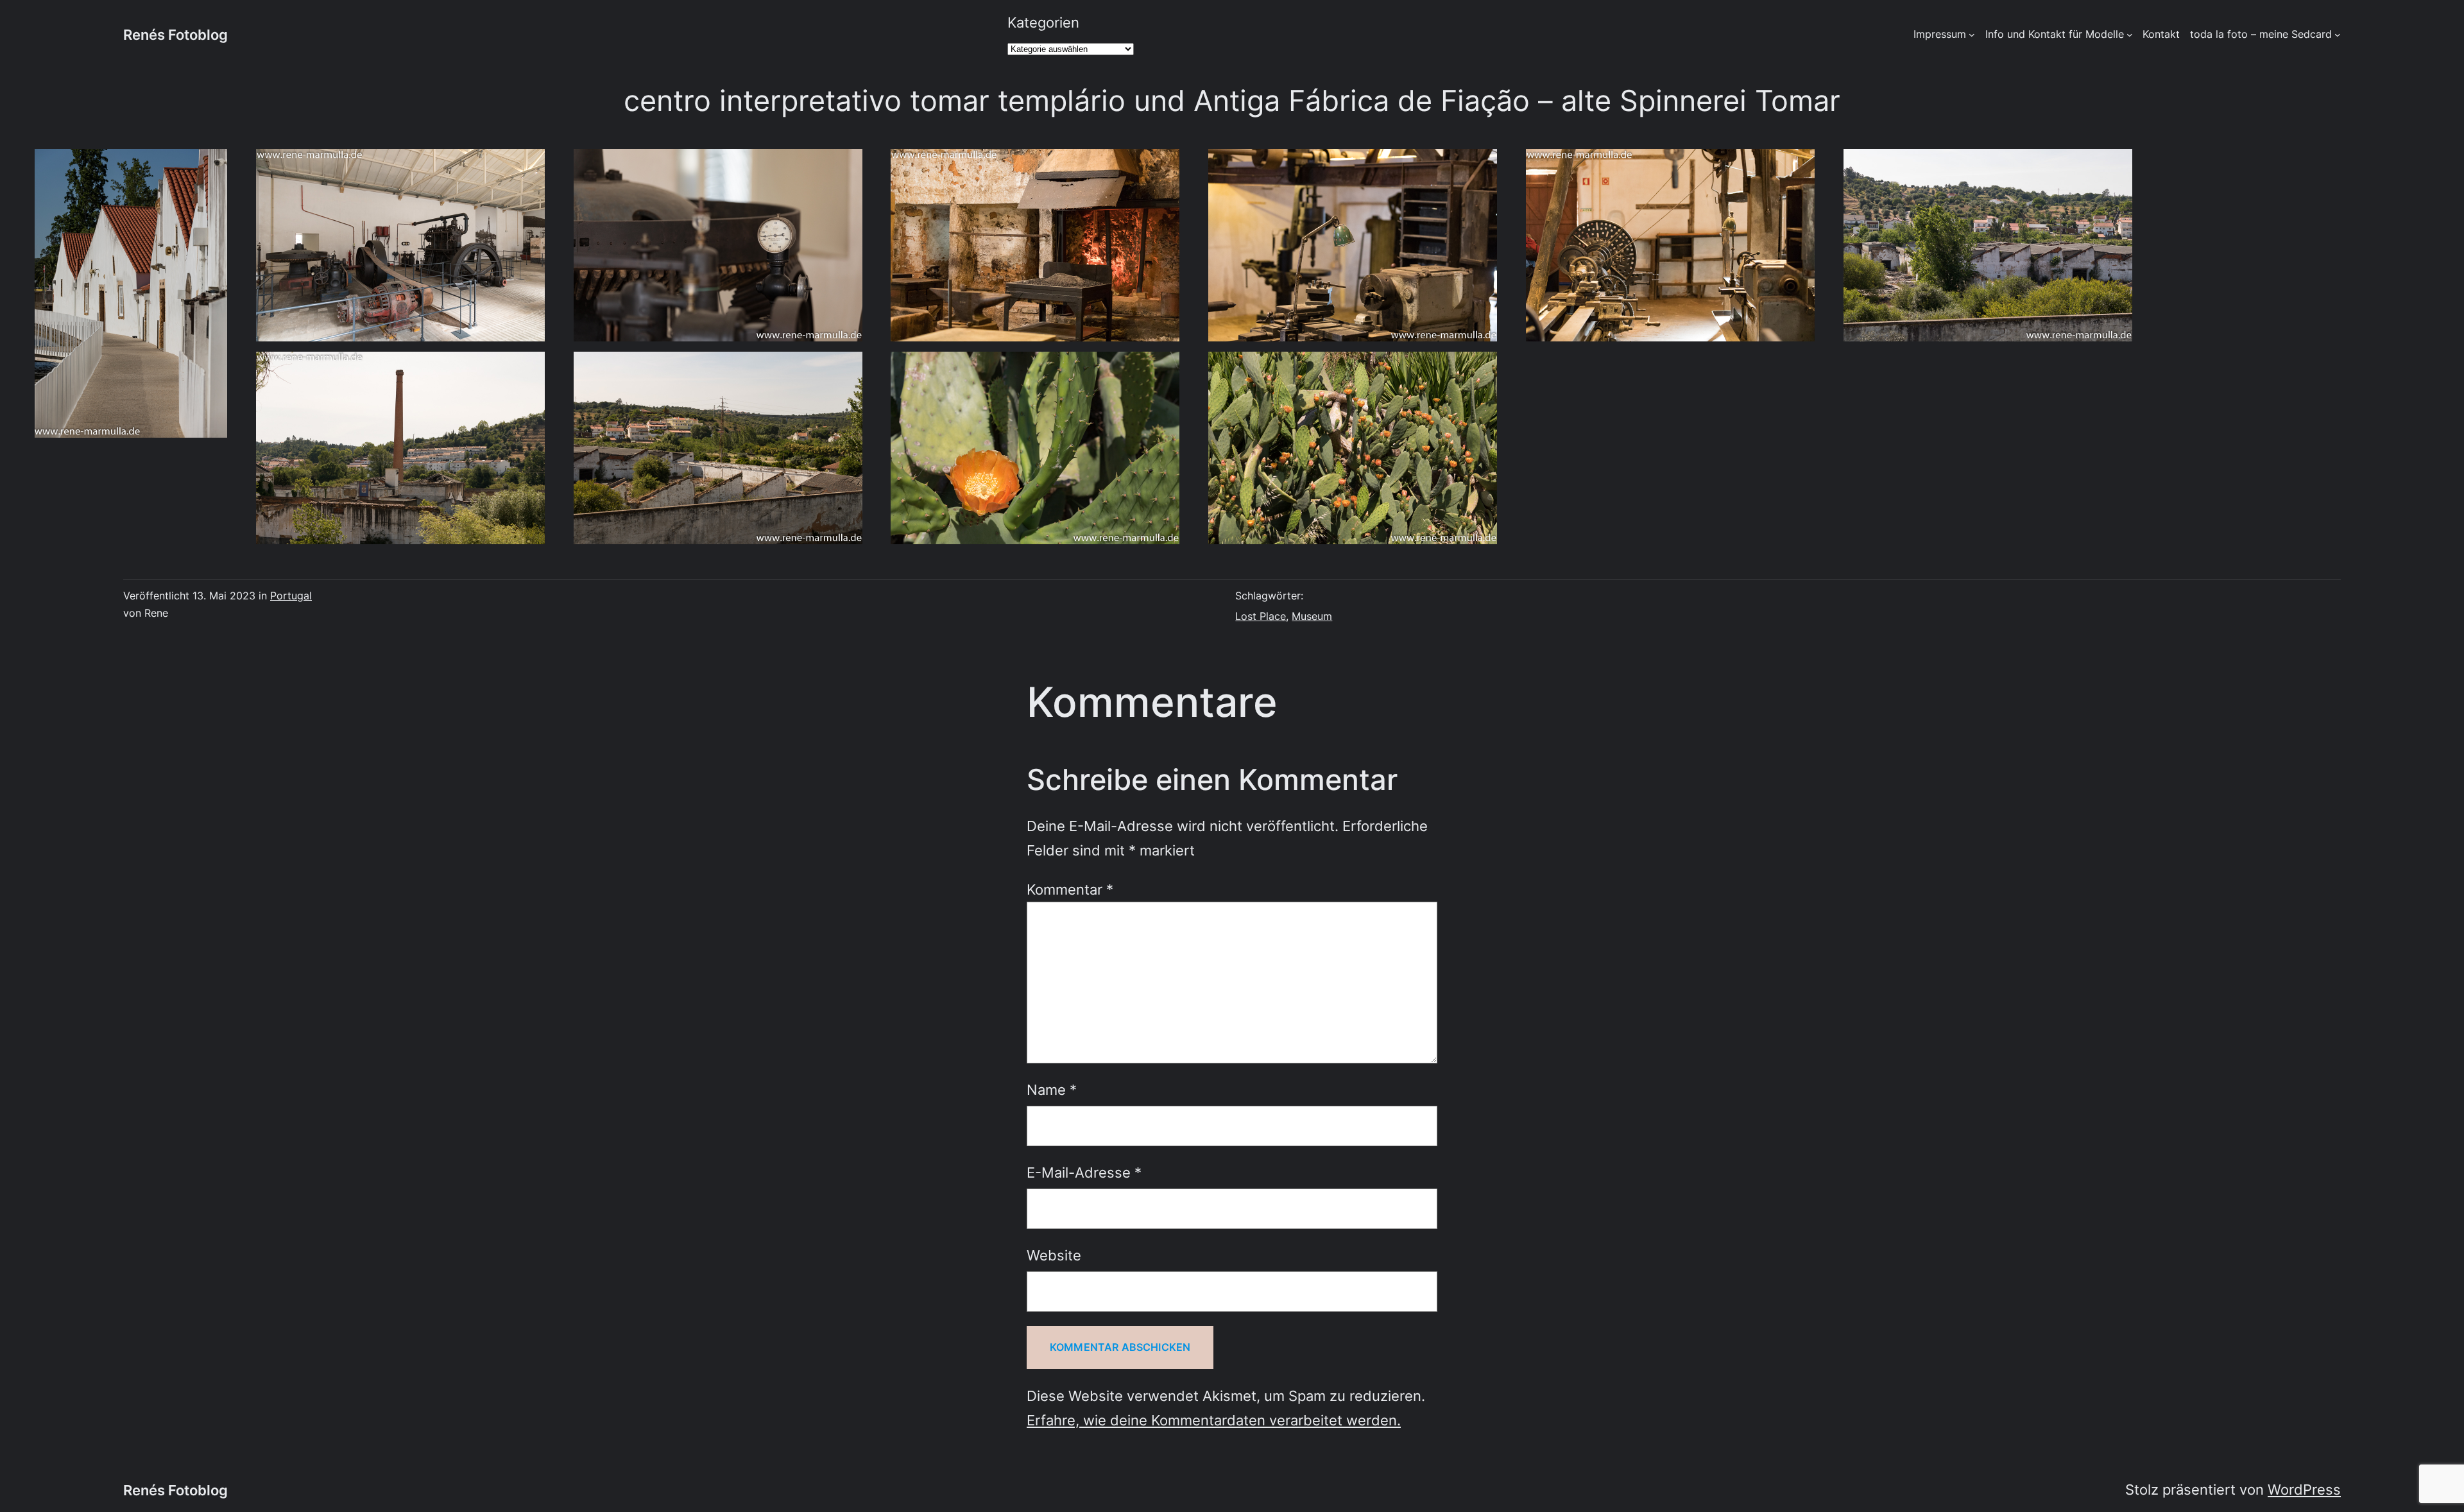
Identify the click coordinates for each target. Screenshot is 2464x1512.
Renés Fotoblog (175, 34)
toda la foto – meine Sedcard (2261, 34)
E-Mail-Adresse (1084, 1172)
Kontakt (2161, 34)
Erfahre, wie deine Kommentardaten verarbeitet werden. (1214, 1420)
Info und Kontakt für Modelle (2055, 34)
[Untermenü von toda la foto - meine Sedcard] (2338, 35)
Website (1054, 1255)
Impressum (1940, 34)
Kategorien (1043, 22)
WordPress (2304, 1489)
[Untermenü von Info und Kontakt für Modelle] (2130, 35)
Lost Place (1261, 616)
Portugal (291, 596)
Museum (1312, 616)
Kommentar (1070, 889)
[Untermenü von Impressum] (1972, 35)
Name (1052, 1089)
